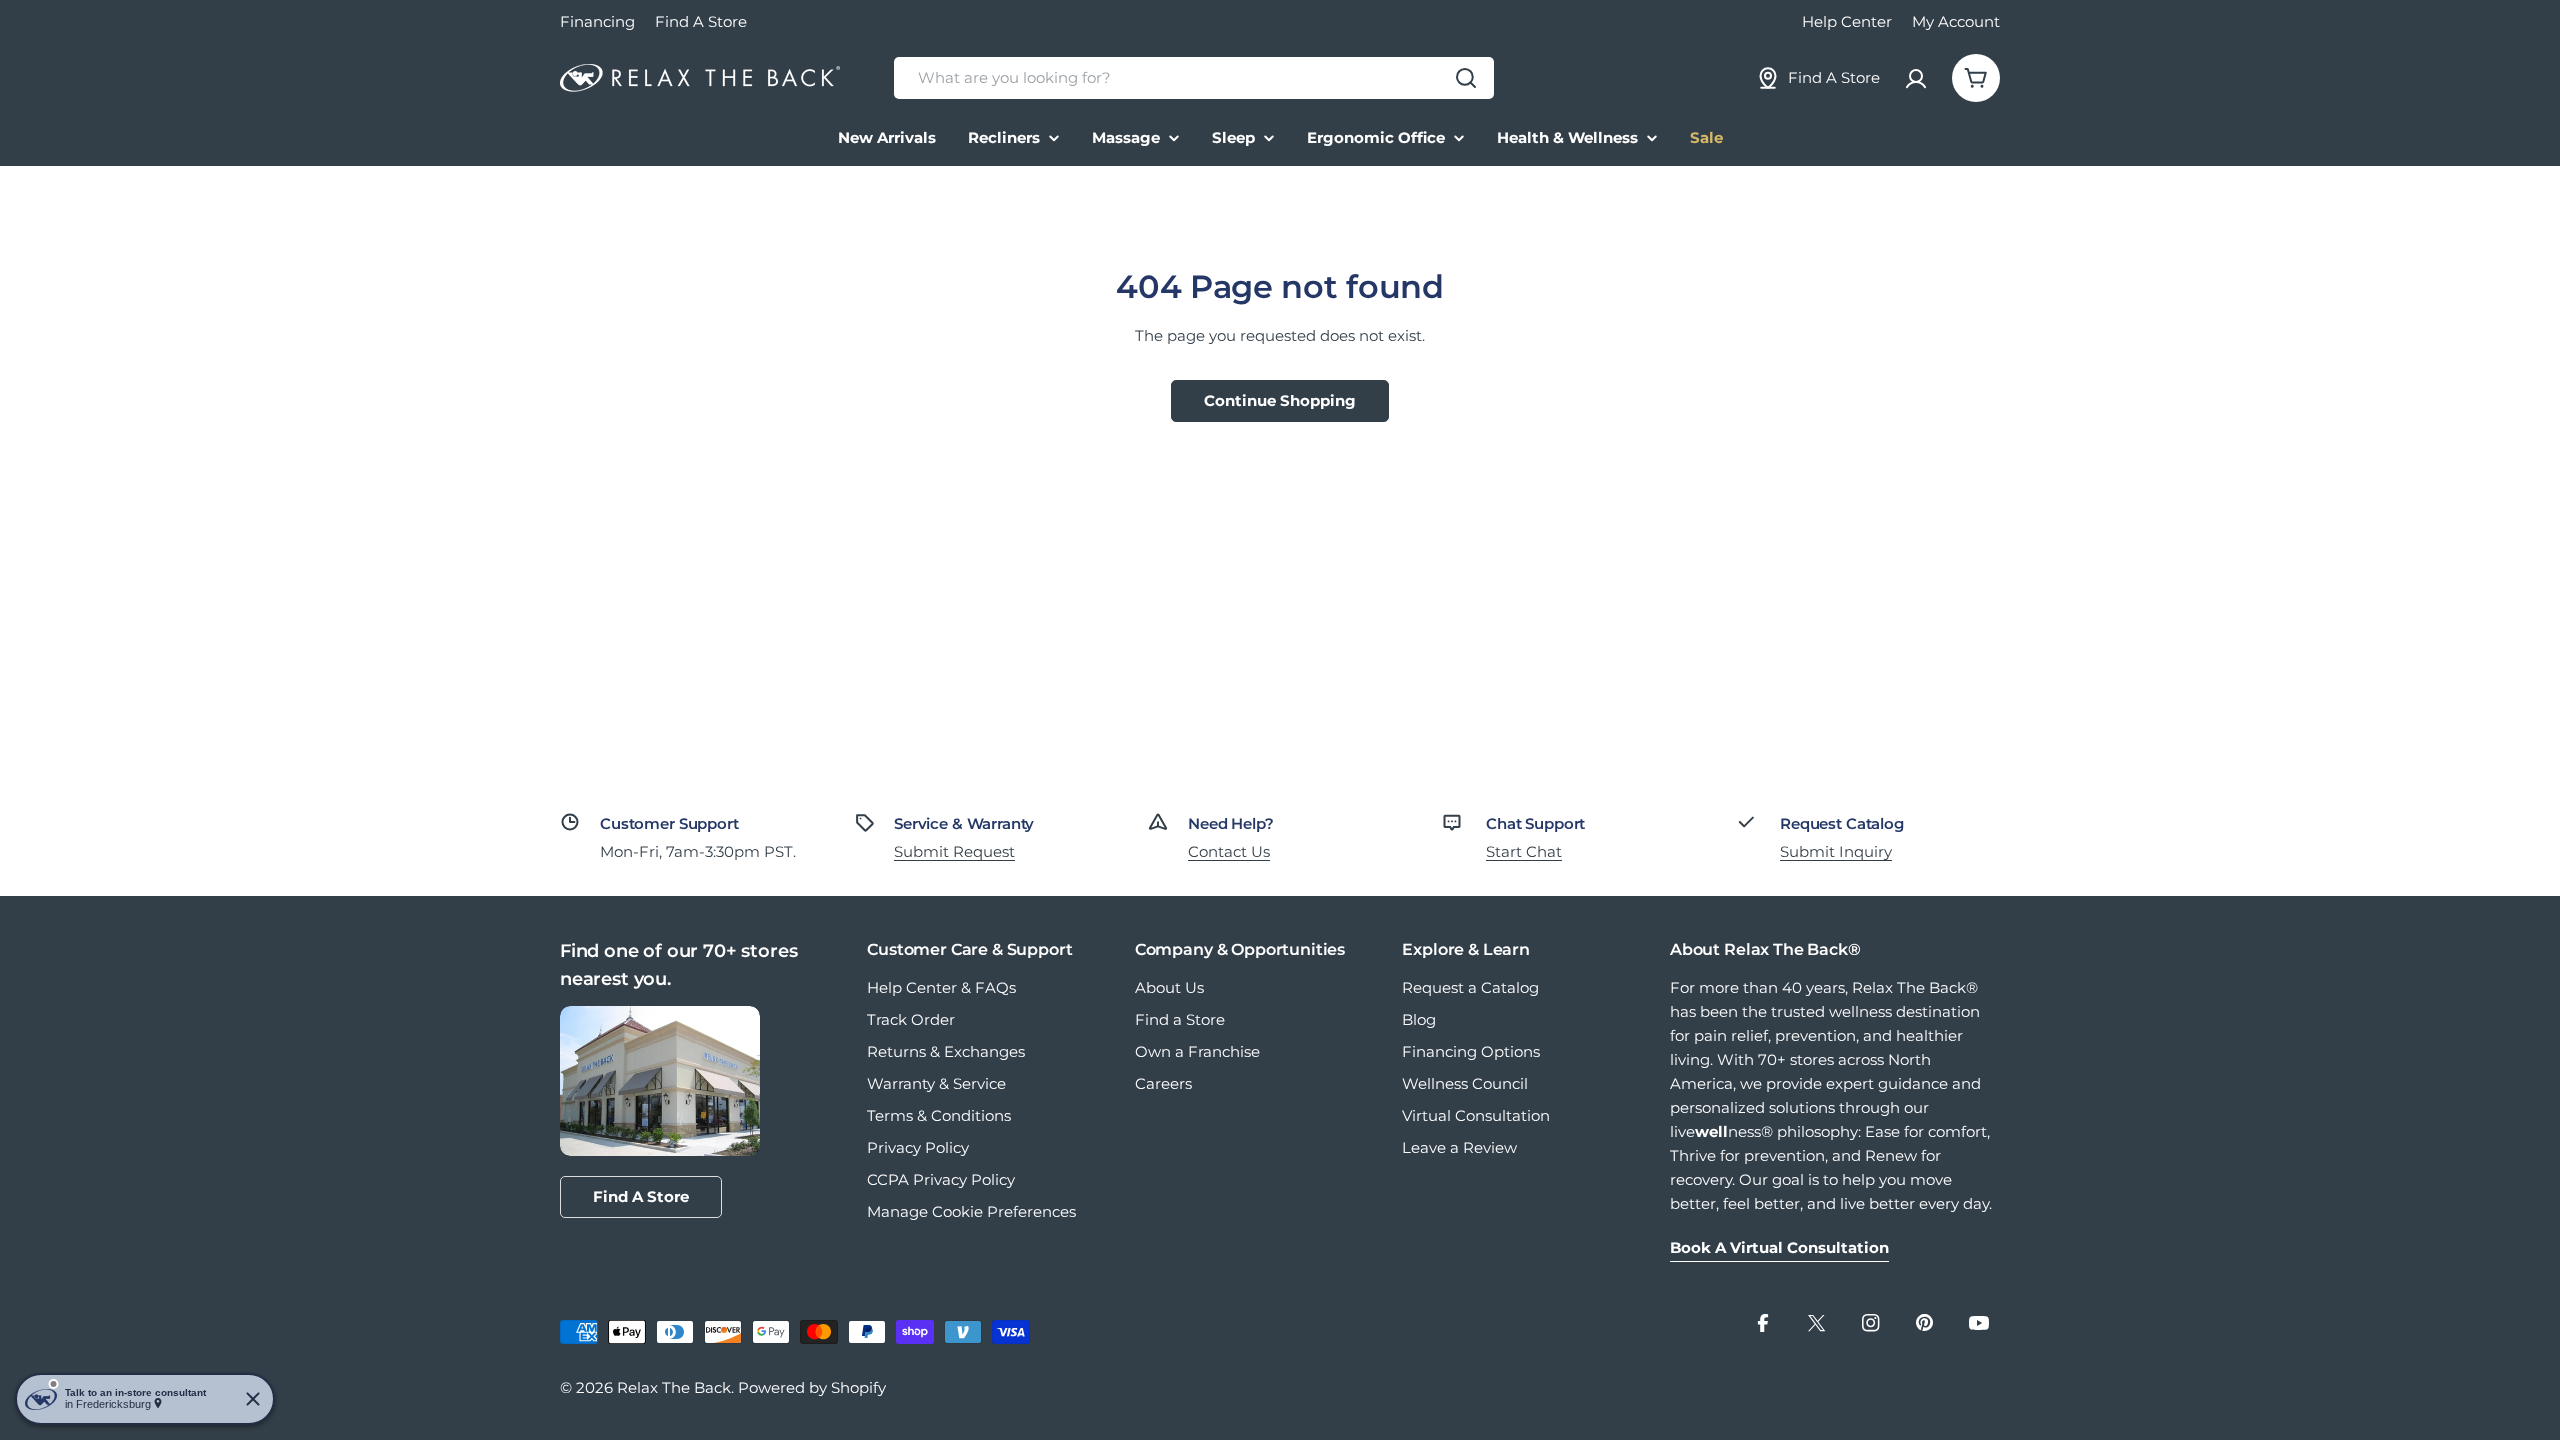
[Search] (1466, 78)
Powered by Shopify (812, 1387)
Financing (597, 21)
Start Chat (1524, 851)
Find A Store (701, 21)
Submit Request (954, 851)
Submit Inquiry (1836, 851)
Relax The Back (674, 1387)
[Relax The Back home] (700, 78)
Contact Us (1229, 851)
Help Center (1847, 21)
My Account (1956, 21)
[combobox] (1194, 78)
